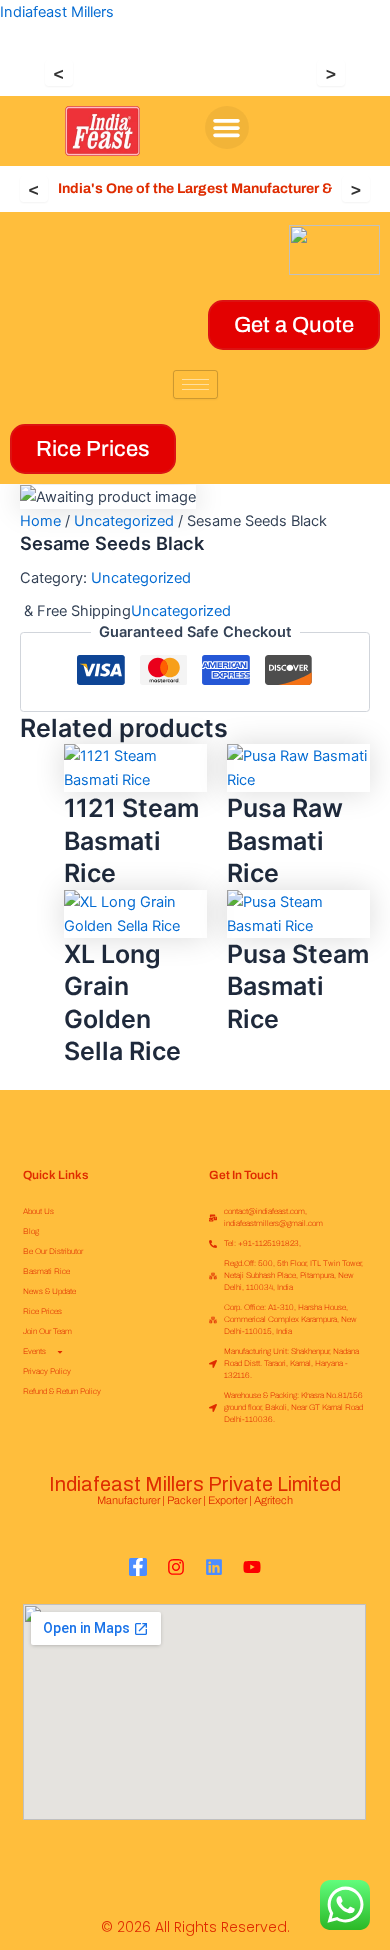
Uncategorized (124, 521)
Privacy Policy (47, 1371)
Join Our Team (47, 1331)
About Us (38, 1211)
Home (40, 521)
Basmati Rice (46, 1271)
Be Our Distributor (53, 1251)
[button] (227, 128)
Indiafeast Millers (57, 12)
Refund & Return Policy (62, 1391)
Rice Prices (42, 1311)
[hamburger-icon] (195, 384)
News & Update (49, 1291)
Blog (31, 1231)
